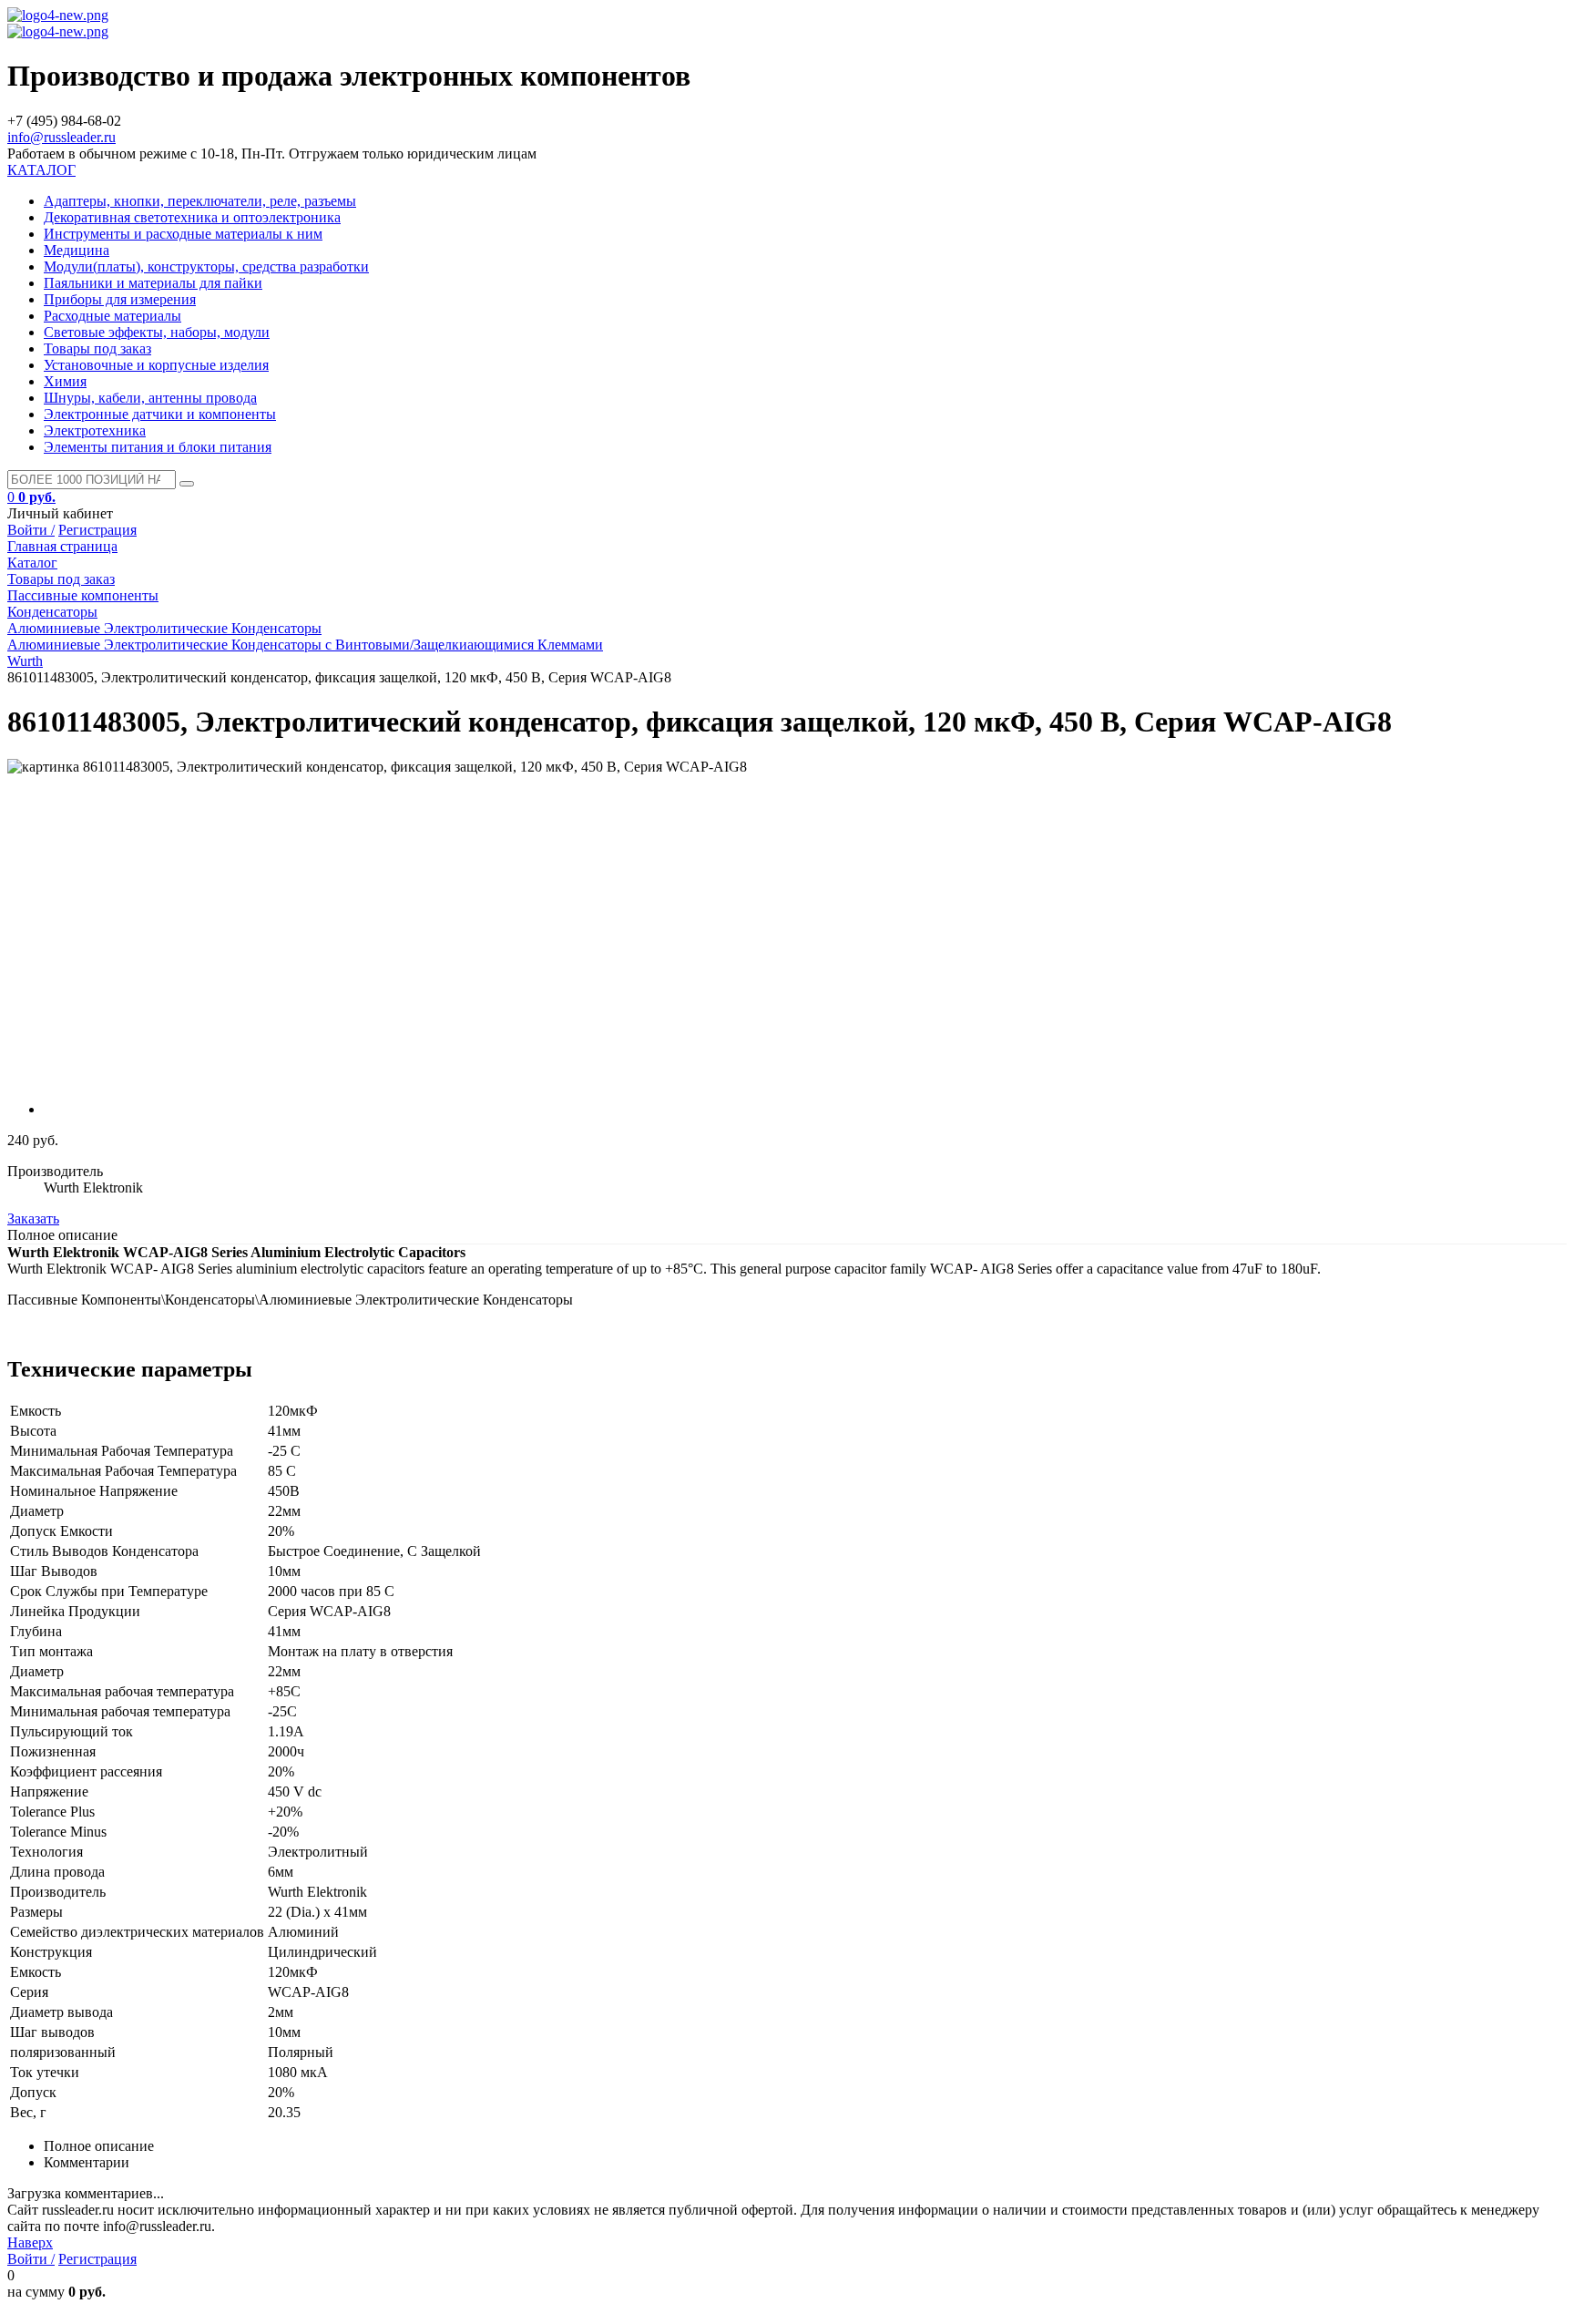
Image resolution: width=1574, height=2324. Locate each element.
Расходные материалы (112, 316)
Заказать (33, 1218)
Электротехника (95, 430)
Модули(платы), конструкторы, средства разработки (206, 266)
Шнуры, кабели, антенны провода (150, 398)
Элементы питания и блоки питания (158, 447)
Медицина (77, 250)
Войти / (31, 530)
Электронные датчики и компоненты (160, 414)
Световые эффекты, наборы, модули (157, 332)
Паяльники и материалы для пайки (153, 283)
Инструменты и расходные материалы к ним (183, 234)
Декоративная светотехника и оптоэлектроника (192, 217)
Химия (65, 381)
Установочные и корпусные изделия (156, 365)
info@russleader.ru (61, 137)
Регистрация (97, 530)
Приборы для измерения (120, 299)
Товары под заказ (97, 348)
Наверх (30, 2242)
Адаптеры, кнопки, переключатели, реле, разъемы (200, 201)
